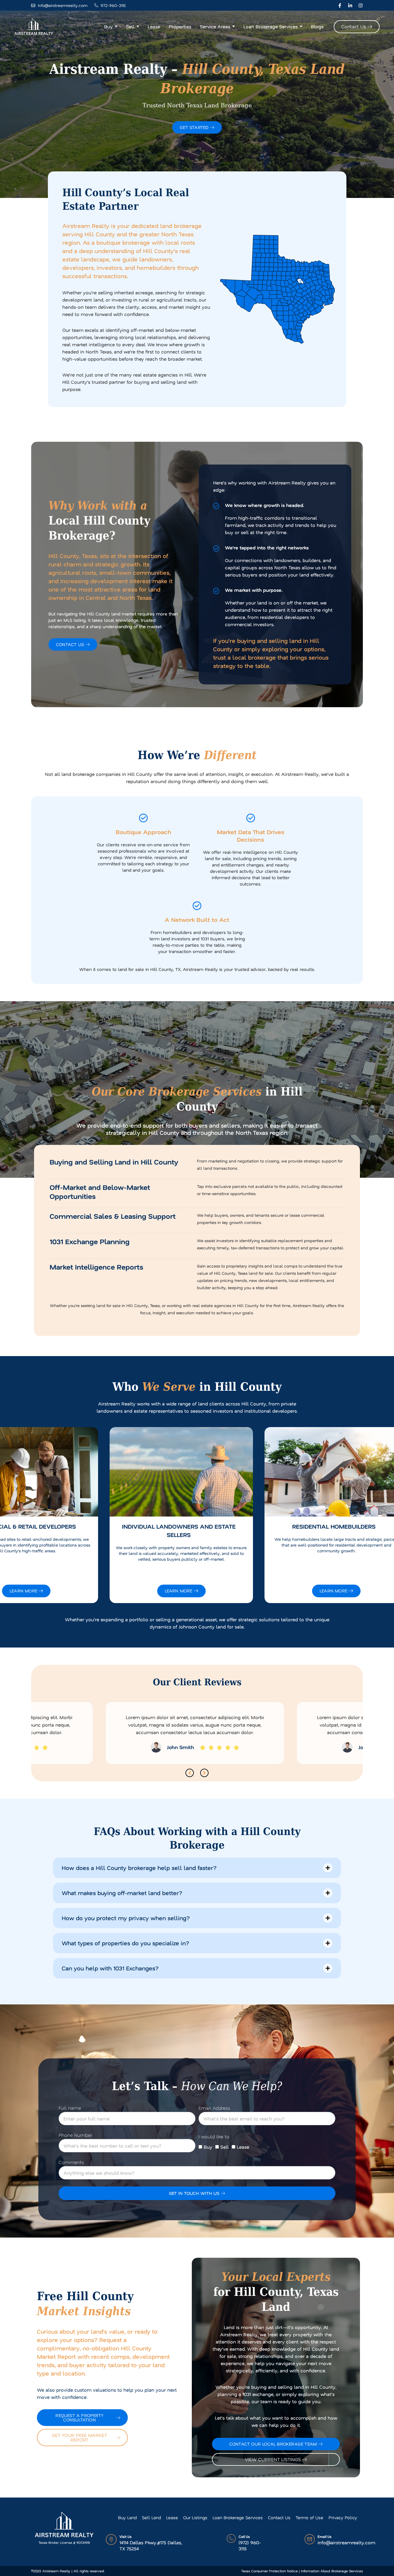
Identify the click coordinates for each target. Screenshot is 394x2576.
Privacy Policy (343, 2517)
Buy (208, 2147)
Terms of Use (309, 2517)
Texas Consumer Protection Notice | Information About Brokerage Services (302, 2571)
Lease (243, 2147)
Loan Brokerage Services (238, 2517)
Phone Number (75, 2135)
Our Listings (195, 2517)
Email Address (214, 2108)
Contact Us (279, 2517)
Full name (70, 2108)
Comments (71, 2162)
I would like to (214, 2137)
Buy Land (127, 2517)
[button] (190, 1773)
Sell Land (151, 2517)
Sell (225, 2147)
